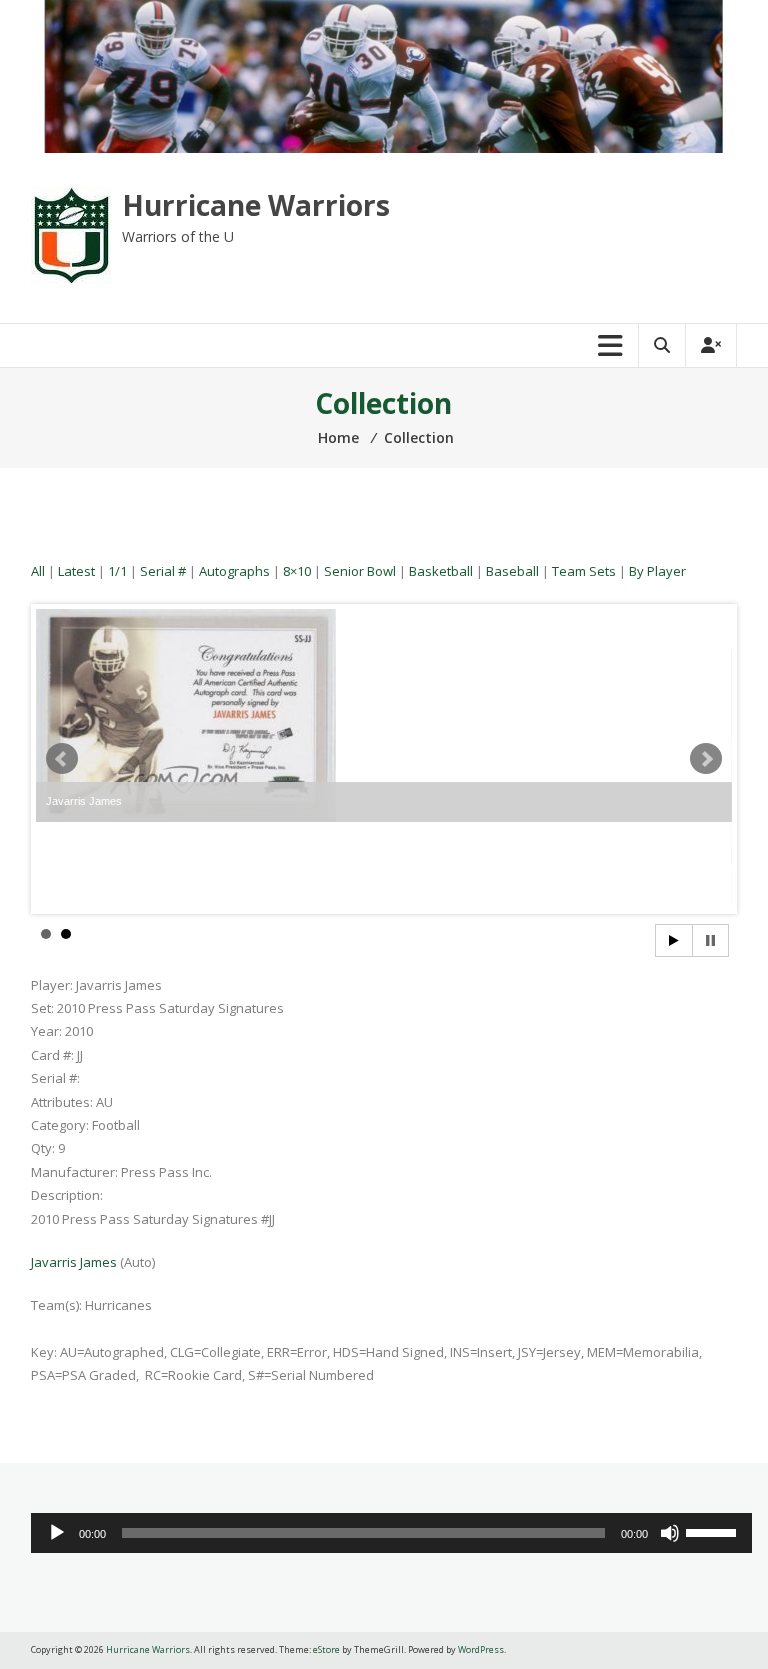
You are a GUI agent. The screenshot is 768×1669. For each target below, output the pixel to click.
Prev (62, 759)
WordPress (481, 1649)
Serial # (163, 571)
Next (706, 759)
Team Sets (584, 571)
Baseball (512, 571)
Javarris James (74, 1262)
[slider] (714, 1531)
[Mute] (670, 1533)
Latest (76, 571)
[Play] (57, 1533)
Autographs (234, 571)
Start (674, 940)
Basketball (441, 571)
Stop (710, 940)
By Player (657, 571)
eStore (326, 1649)
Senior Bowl (360, 571)
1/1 (117, 571)
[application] (391, 1533)
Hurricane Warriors (256, 205)
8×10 (297, 571)
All (38, 571)
